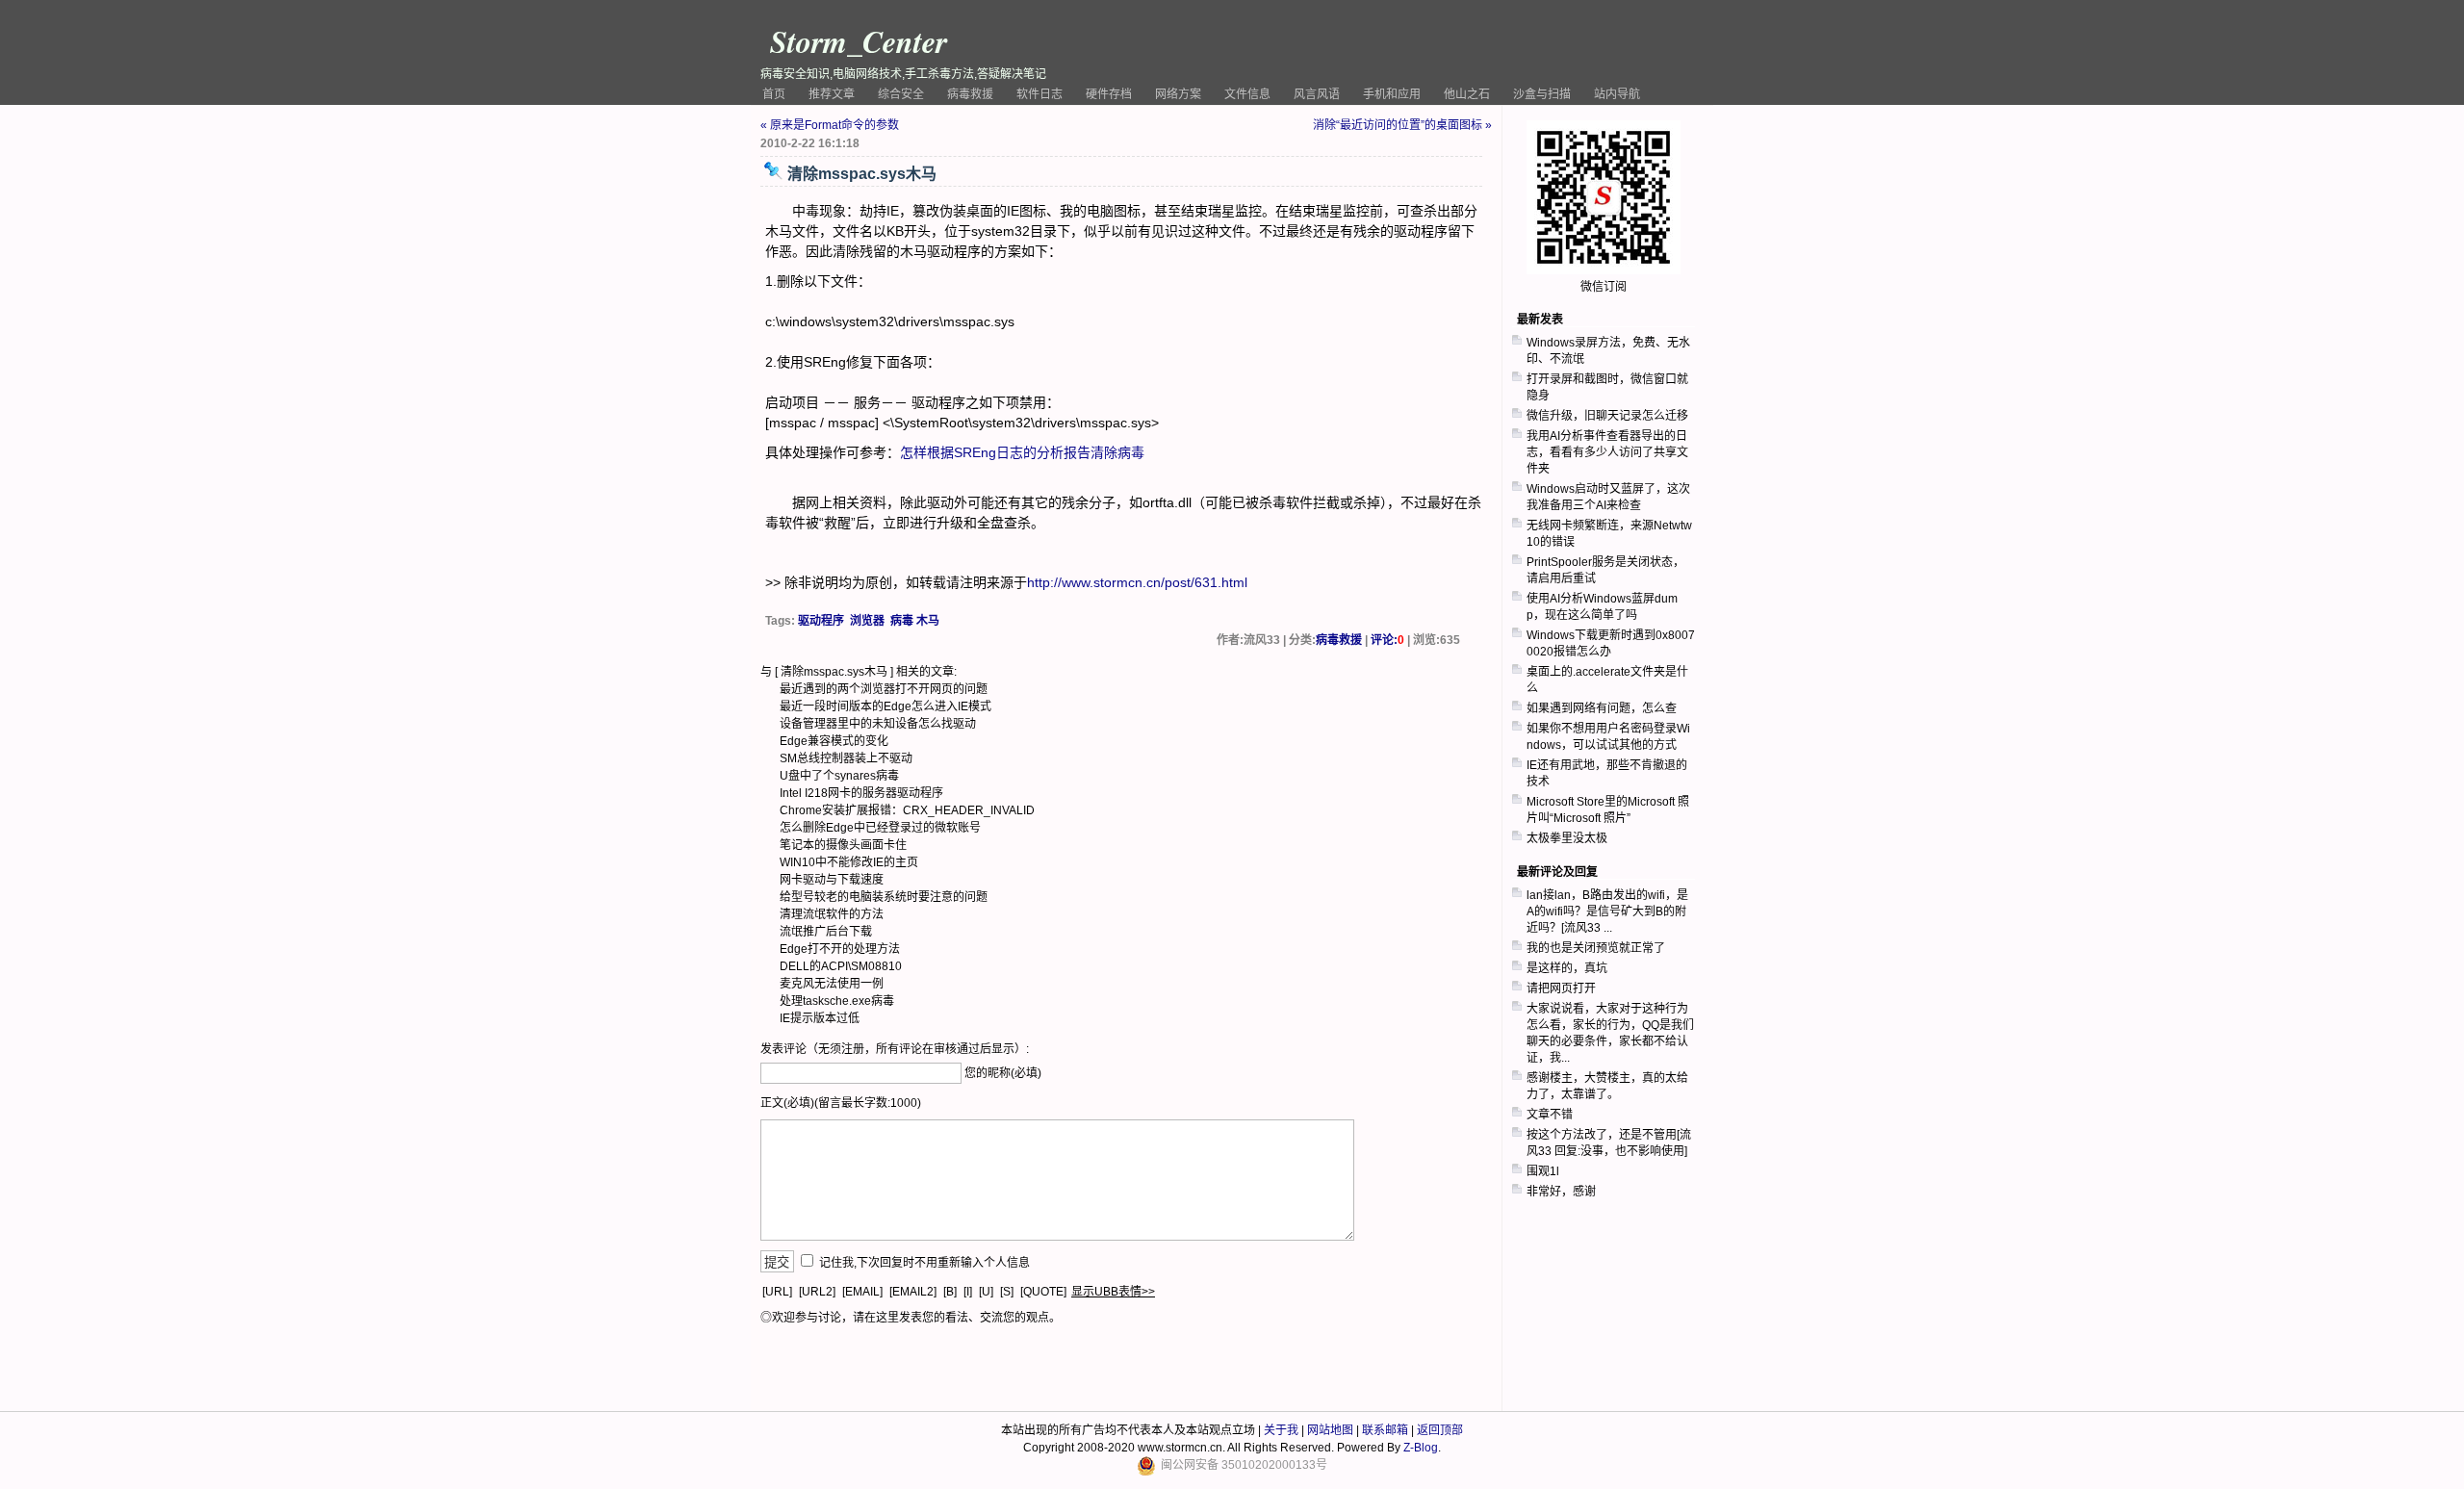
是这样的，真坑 (1567, 968)
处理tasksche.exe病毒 (837, 1001)
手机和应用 (1392, 94)
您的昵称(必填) (1003, 1073)
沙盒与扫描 (1542, 94)
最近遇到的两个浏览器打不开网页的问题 (884, 689)
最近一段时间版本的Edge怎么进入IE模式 (885, 706)
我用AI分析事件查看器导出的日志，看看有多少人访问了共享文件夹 (1607, 452)
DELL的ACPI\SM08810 (841, 966)
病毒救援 (970, 94)
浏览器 (867, 621)
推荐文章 (832, 94)
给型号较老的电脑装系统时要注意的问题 (884, 897)
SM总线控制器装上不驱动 (846, 758)
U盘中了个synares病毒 (839, 776)
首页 (774, 94)
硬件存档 (1109, 94)
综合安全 (901, 94)
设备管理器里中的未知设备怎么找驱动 (878, 724)
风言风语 (1317, 94)
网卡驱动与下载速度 (832, 880)
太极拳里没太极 (1567, 838)
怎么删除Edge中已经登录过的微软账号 (880, 828)
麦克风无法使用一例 (832, 984)
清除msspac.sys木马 (834, 672)
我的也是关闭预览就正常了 (1596, 948)
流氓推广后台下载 (826, 932)
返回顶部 (1440, 1430)
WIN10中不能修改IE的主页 (849, 862)
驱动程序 (821, 621)
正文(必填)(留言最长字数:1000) (841, 1103)
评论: (1387, 640)
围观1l (1543, 1171)
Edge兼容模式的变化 (834, 741)
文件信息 (1247, 94)
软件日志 (1039, 94)
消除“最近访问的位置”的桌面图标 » (1402, 125)
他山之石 (1467, 94)
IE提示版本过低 (820, 1018)
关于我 (1281, 1430)
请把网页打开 (1561, 988)
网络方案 (1178, 94)
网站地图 (1330, 1430)
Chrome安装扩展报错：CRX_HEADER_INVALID (907, 810)
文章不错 (1550, 1115)
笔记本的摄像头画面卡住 (843, 845)
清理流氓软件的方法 (832, 914)
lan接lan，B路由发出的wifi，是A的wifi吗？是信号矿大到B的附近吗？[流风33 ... (1607, 911)
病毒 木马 (915, 621)
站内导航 (1617, 94)
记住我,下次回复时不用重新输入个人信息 (924, 1263)
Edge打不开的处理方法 (840, 949)
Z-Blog (1421, 1448)
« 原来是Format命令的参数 (830, 125)
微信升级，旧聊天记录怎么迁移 (1607, 416)
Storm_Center (859, 41)
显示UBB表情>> (1113, 1292)
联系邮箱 (1385, 1430)
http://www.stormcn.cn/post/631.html (1137, 582)
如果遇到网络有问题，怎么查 (1602, 708)
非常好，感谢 (1561, 1192)
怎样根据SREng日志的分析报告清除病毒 (1022, 452)
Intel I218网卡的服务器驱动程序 (861, 793)
